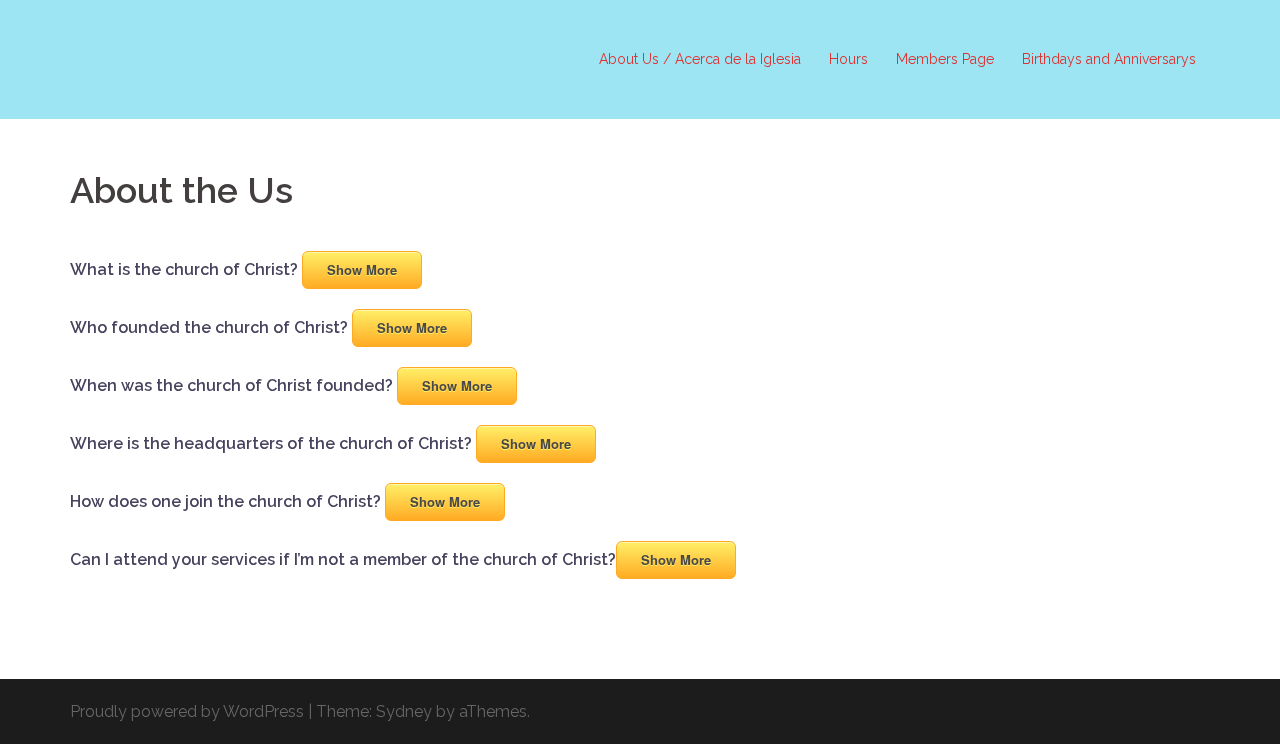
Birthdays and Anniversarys (1109, 59)
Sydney (404, 711)
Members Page (945, 59)
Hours (848, 59)
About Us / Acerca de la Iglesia (700, 59)
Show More (362, 269)
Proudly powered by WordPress (187, 711)
